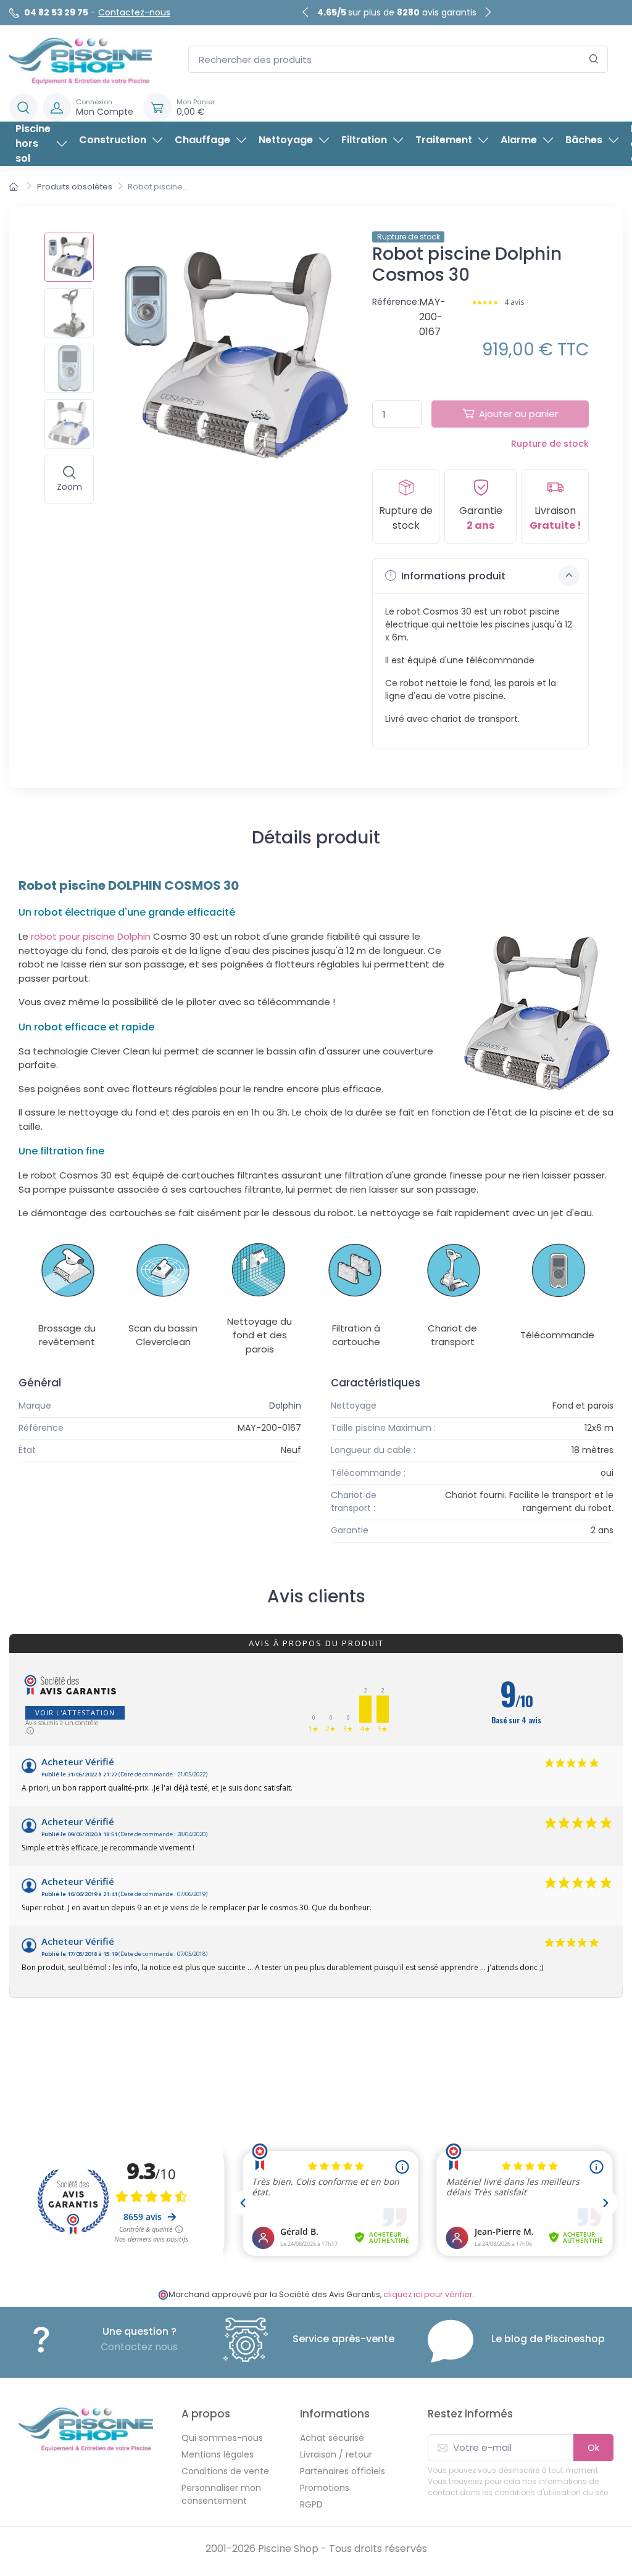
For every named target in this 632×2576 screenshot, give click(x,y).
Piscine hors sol (33, 143)
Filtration (364, 140)
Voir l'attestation (75, 1713)
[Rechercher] (594, 60)
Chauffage (202, 140)
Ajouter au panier (518, 414)
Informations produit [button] (452, 576)
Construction (113, 140)
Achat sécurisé (332, 2438)
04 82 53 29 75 (56, 12)
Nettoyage (286, 140)
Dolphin (285, 1406)
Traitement (444, 140)
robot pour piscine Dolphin (91, 936)
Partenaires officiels (343, 2471)
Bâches (584, 140)
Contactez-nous (134, 12)
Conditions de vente (225, 2471)
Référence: (396, 302)
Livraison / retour (336, 2454)
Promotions (325, 2488)
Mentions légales (218, 2454)
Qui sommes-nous (222, 2438)
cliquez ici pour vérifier (428, 2294)
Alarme (519, 140)
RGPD (311, 2504)
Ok (593, 2447)
